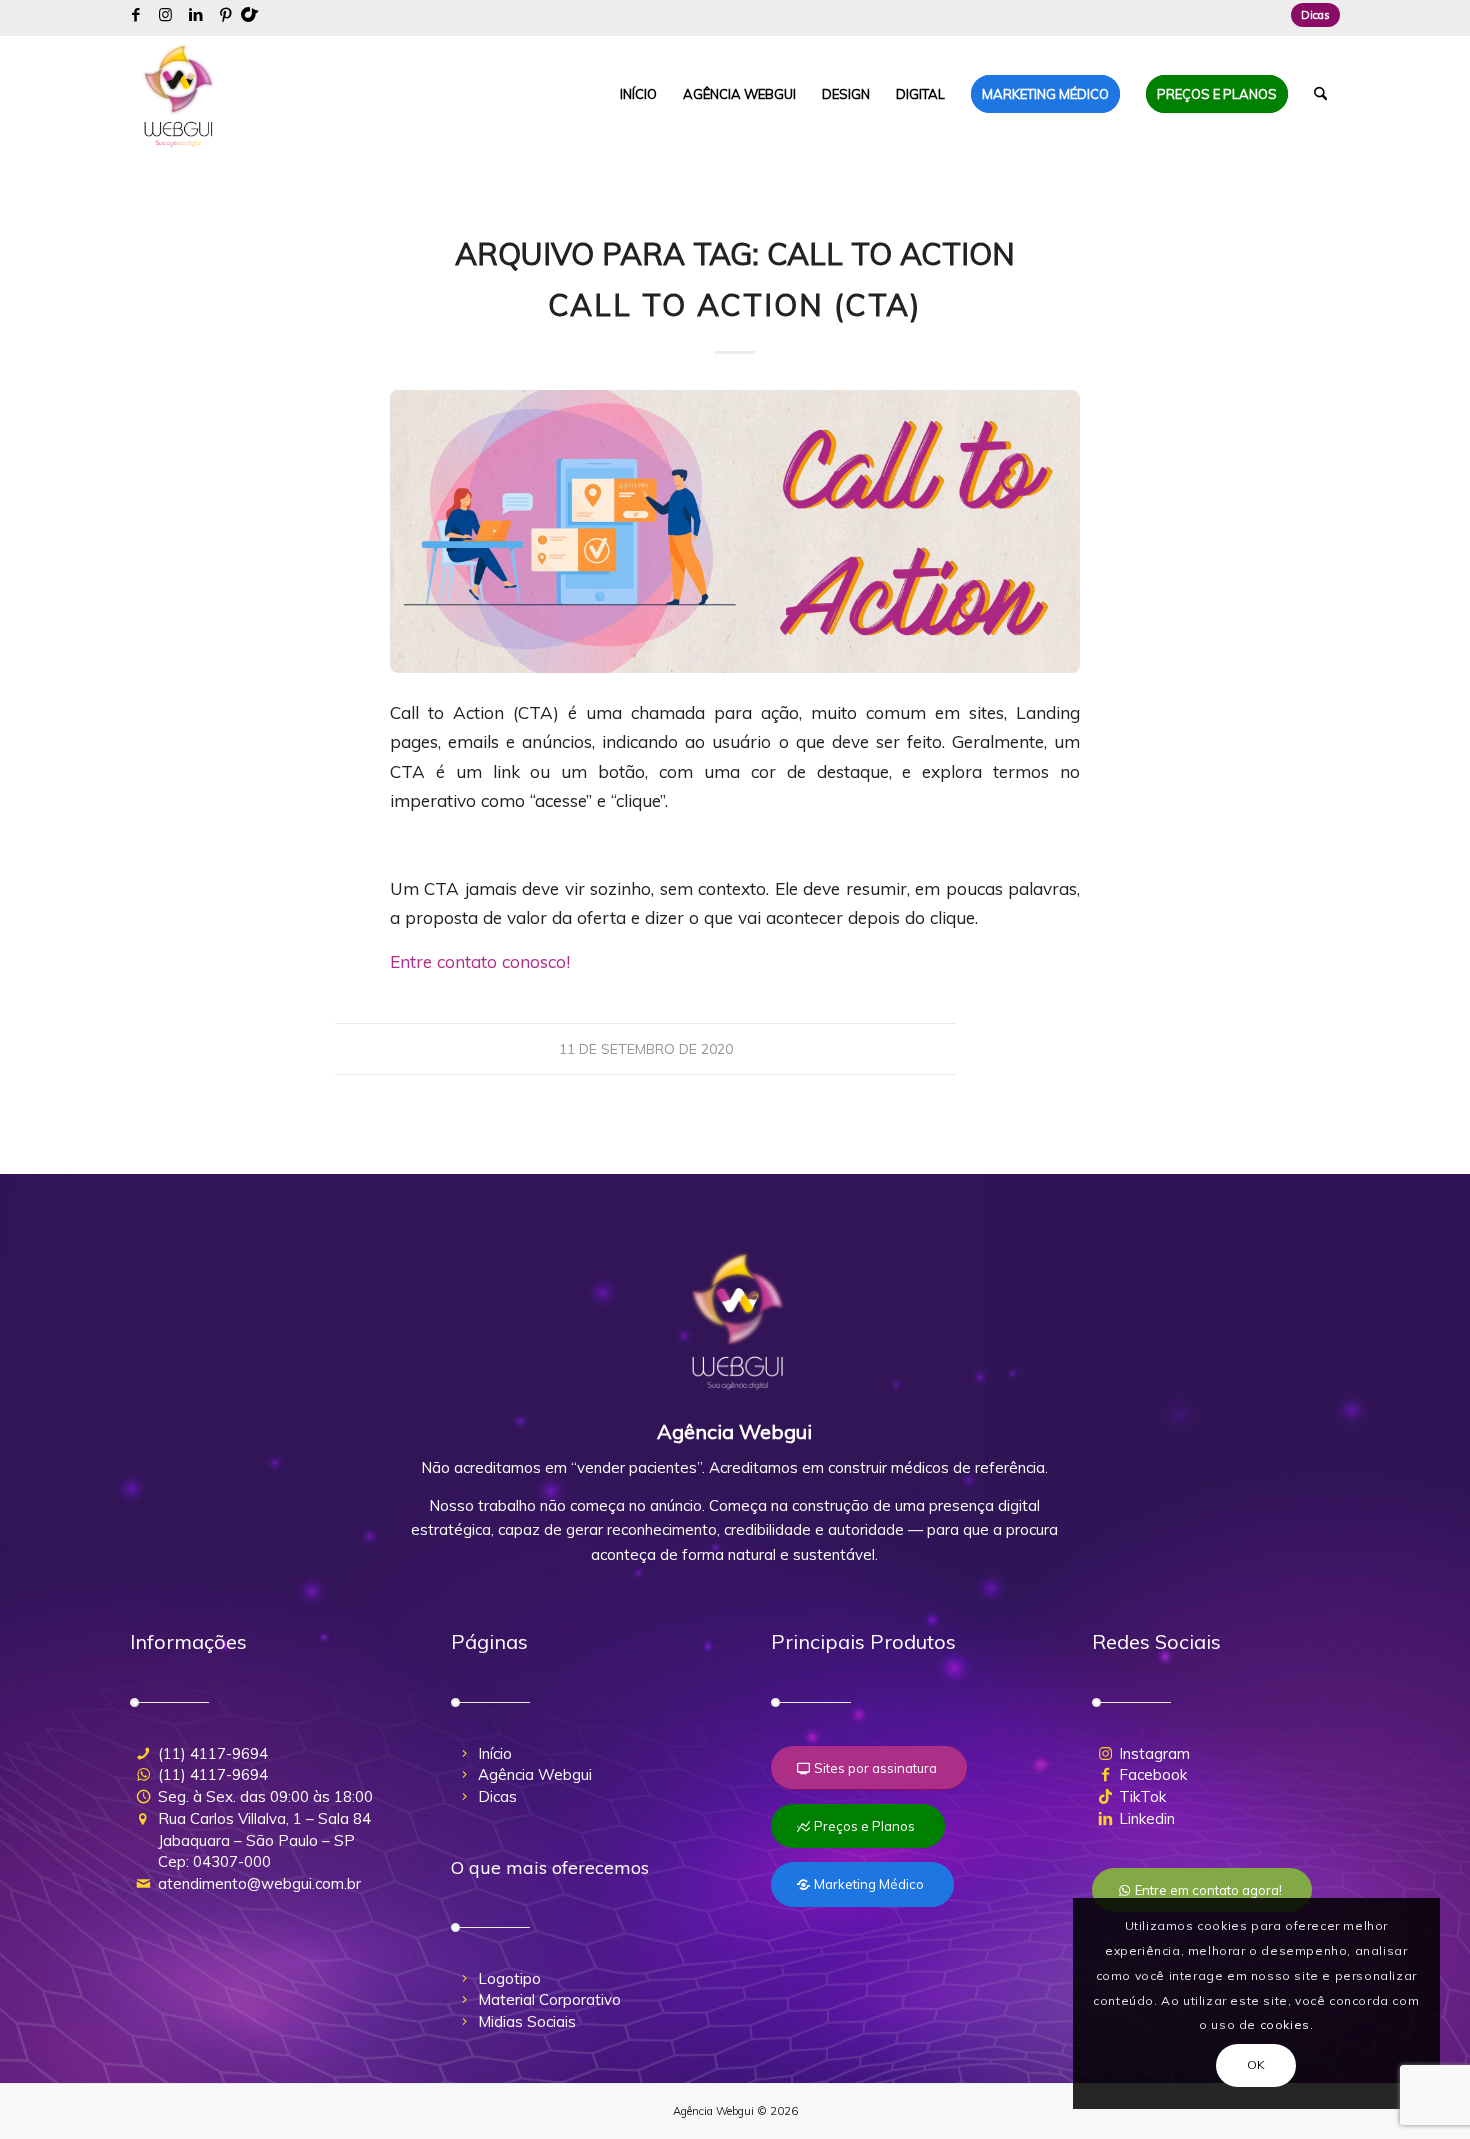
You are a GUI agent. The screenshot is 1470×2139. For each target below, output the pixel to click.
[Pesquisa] (1320, 94)
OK (1256, 2064)
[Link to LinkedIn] (195, 15)
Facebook (1153, 1774)
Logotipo (509, 1978)
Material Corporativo (549, 1999)
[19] (735, 531)
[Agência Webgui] (179, 94)
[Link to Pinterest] (226, 15)
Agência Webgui (535, 1774)
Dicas (1315, 15)
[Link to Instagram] (165, 15)
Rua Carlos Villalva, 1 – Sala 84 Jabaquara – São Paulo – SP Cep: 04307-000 (264, 1840)
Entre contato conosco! (480, 961)
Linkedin (1147, 1818)
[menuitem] (1310, 15)
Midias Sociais (527, 2021)
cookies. (1287, 2024)
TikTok (1142, 1796)
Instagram (1154, 1753)
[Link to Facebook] (135, 15)
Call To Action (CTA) (735, 305)
